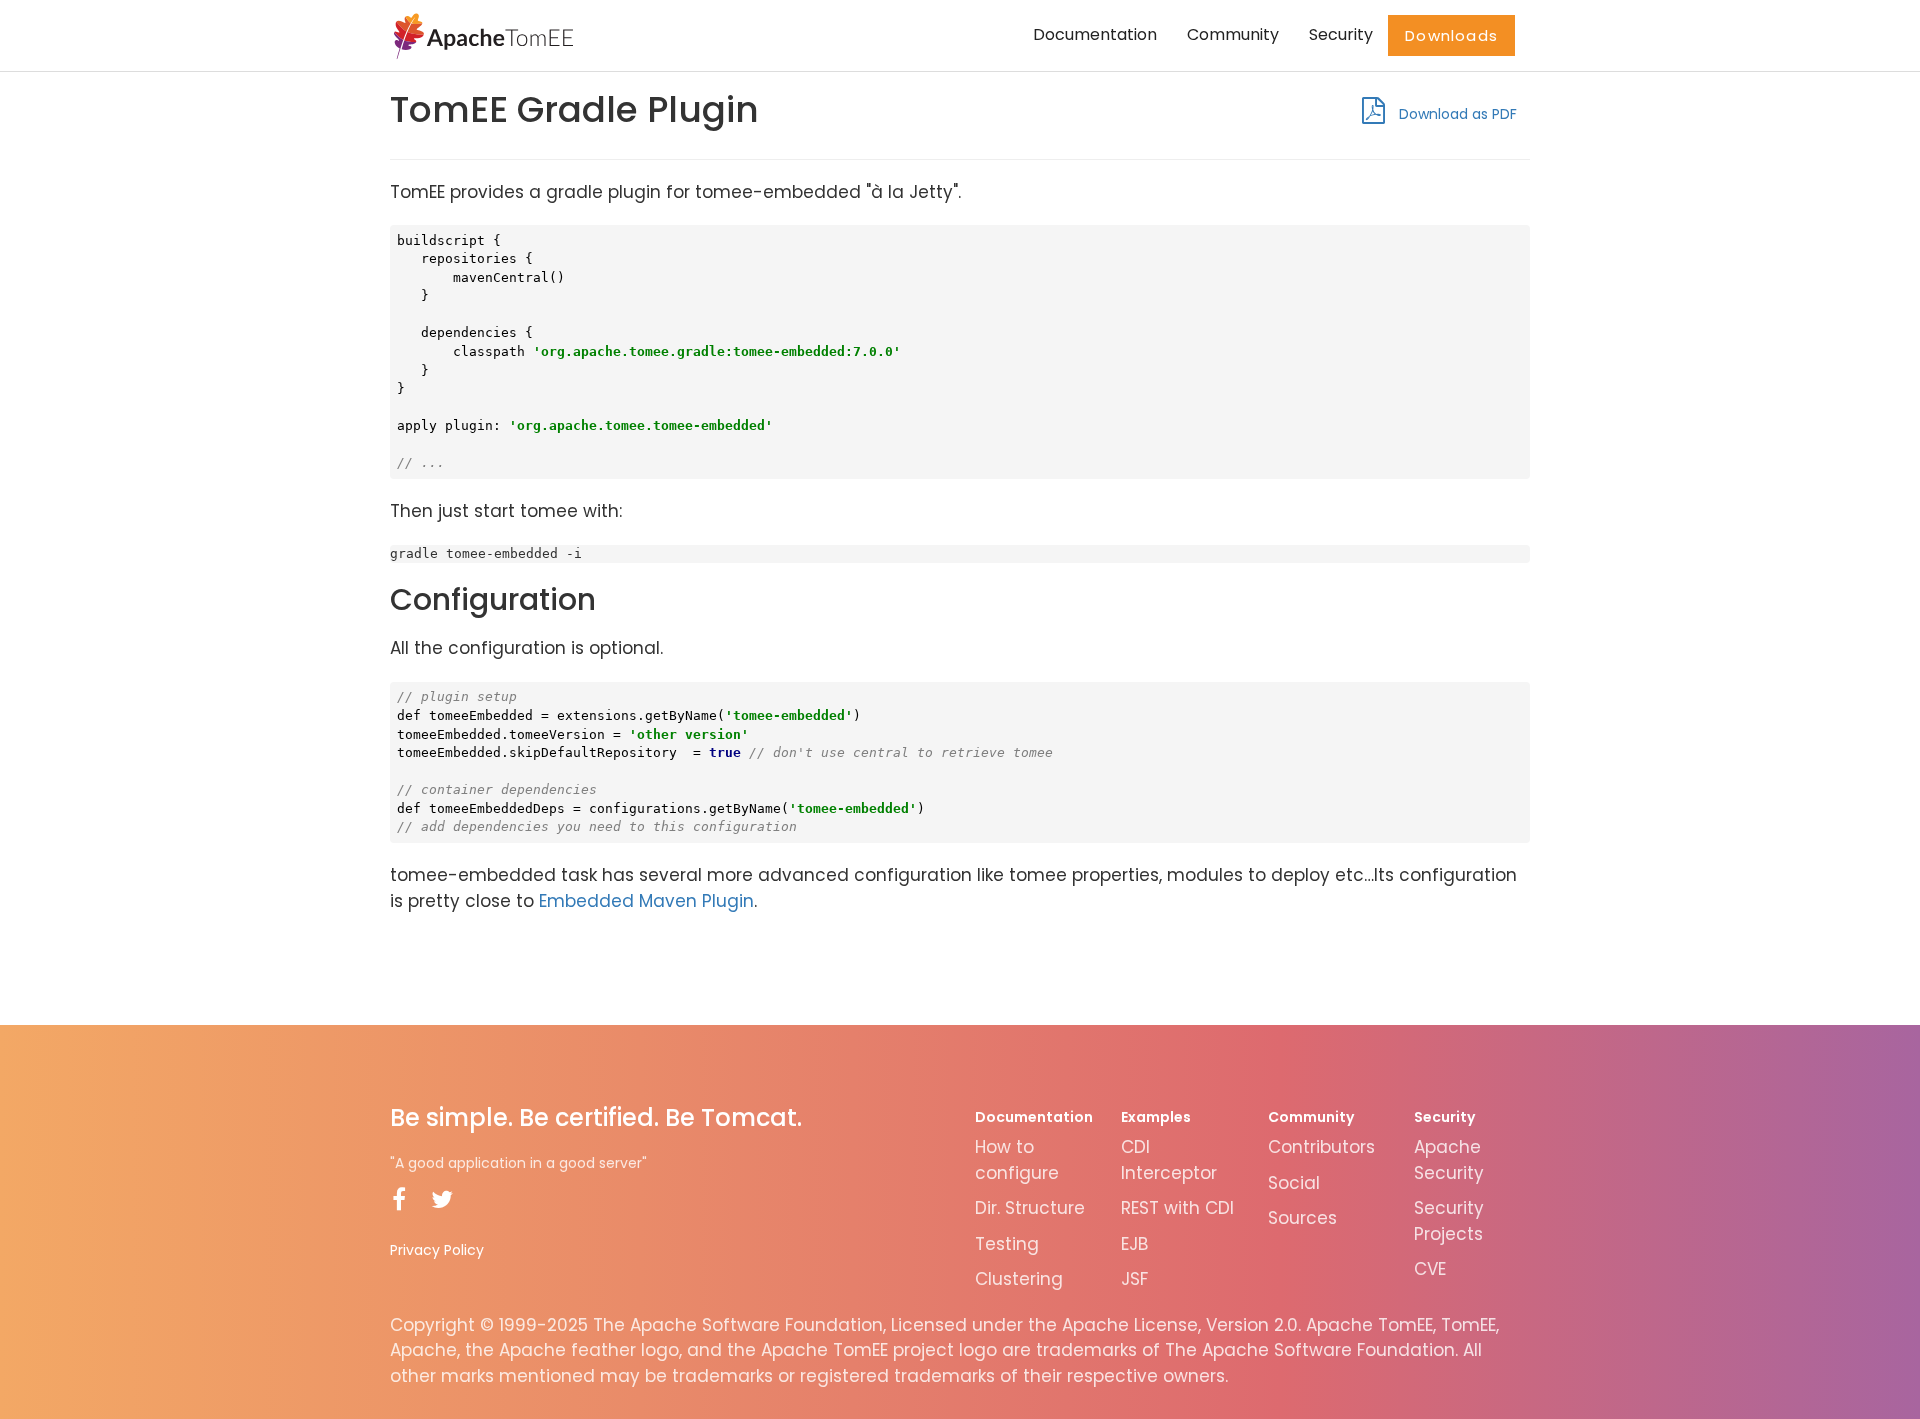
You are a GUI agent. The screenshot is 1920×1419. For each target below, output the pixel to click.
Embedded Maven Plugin (646, 901)
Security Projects (1449, 1221)
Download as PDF (1456, 114)
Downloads (1451, 35)
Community (1233, 34)
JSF (1134, 1279)
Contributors (1321, 1147)
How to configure (1017, 1160)
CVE (1430, 1269)
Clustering (1019, 1279)
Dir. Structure (1030, 1208)
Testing (1007, 1244)
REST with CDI (1177, 1208)
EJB (1134, 1244)
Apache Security (1449, 1160)
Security (1341, 34)
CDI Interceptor (1169, 1160)
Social (1294, 1183)
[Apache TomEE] (481, 35)
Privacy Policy (437, 1250)
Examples (1156, 1117)
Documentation (1095, 34)
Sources (1302, 1218)
